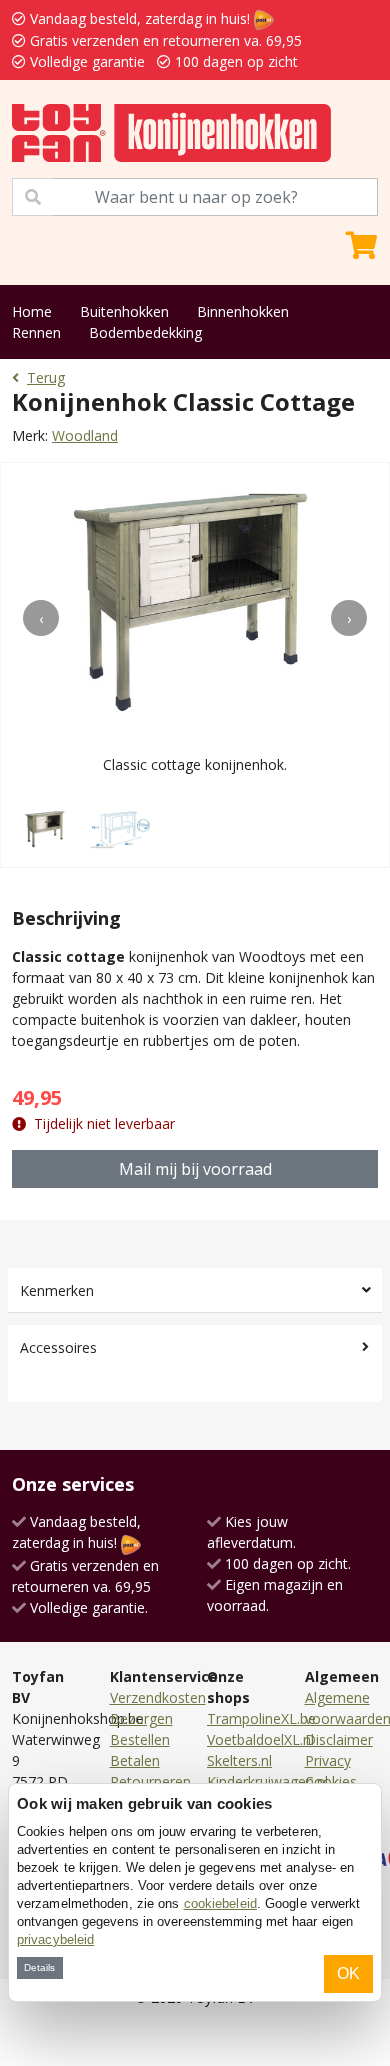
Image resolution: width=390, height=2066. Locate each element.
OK (348, 1973)
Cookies (331, 1781)
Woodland (85, 435)
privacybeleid (55, 1939)
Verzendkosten (158, 1697)
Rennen (36, 332)
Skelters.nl (239, 1760)
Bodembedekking (145, 332)
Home (32, 311)
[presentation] (41, 618)
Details (39, 1967)
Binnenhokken (243, 311)
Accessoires (58, 1347)
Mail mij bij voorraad (195, 1169)
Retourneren (150, 1781)
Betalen (135, 1760)
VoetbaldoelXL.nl (260, 1739)
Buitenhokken (124, 311)
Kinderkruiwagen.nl (267, 1781)
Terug (46, 377)
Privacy (328, 1760)
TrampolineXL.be (261, 1718)
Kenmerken (57, 1290)
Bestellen (140, 1739)
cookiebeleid (220, 1903)
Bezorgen (141, 1718)
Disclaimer (339, 1739)
